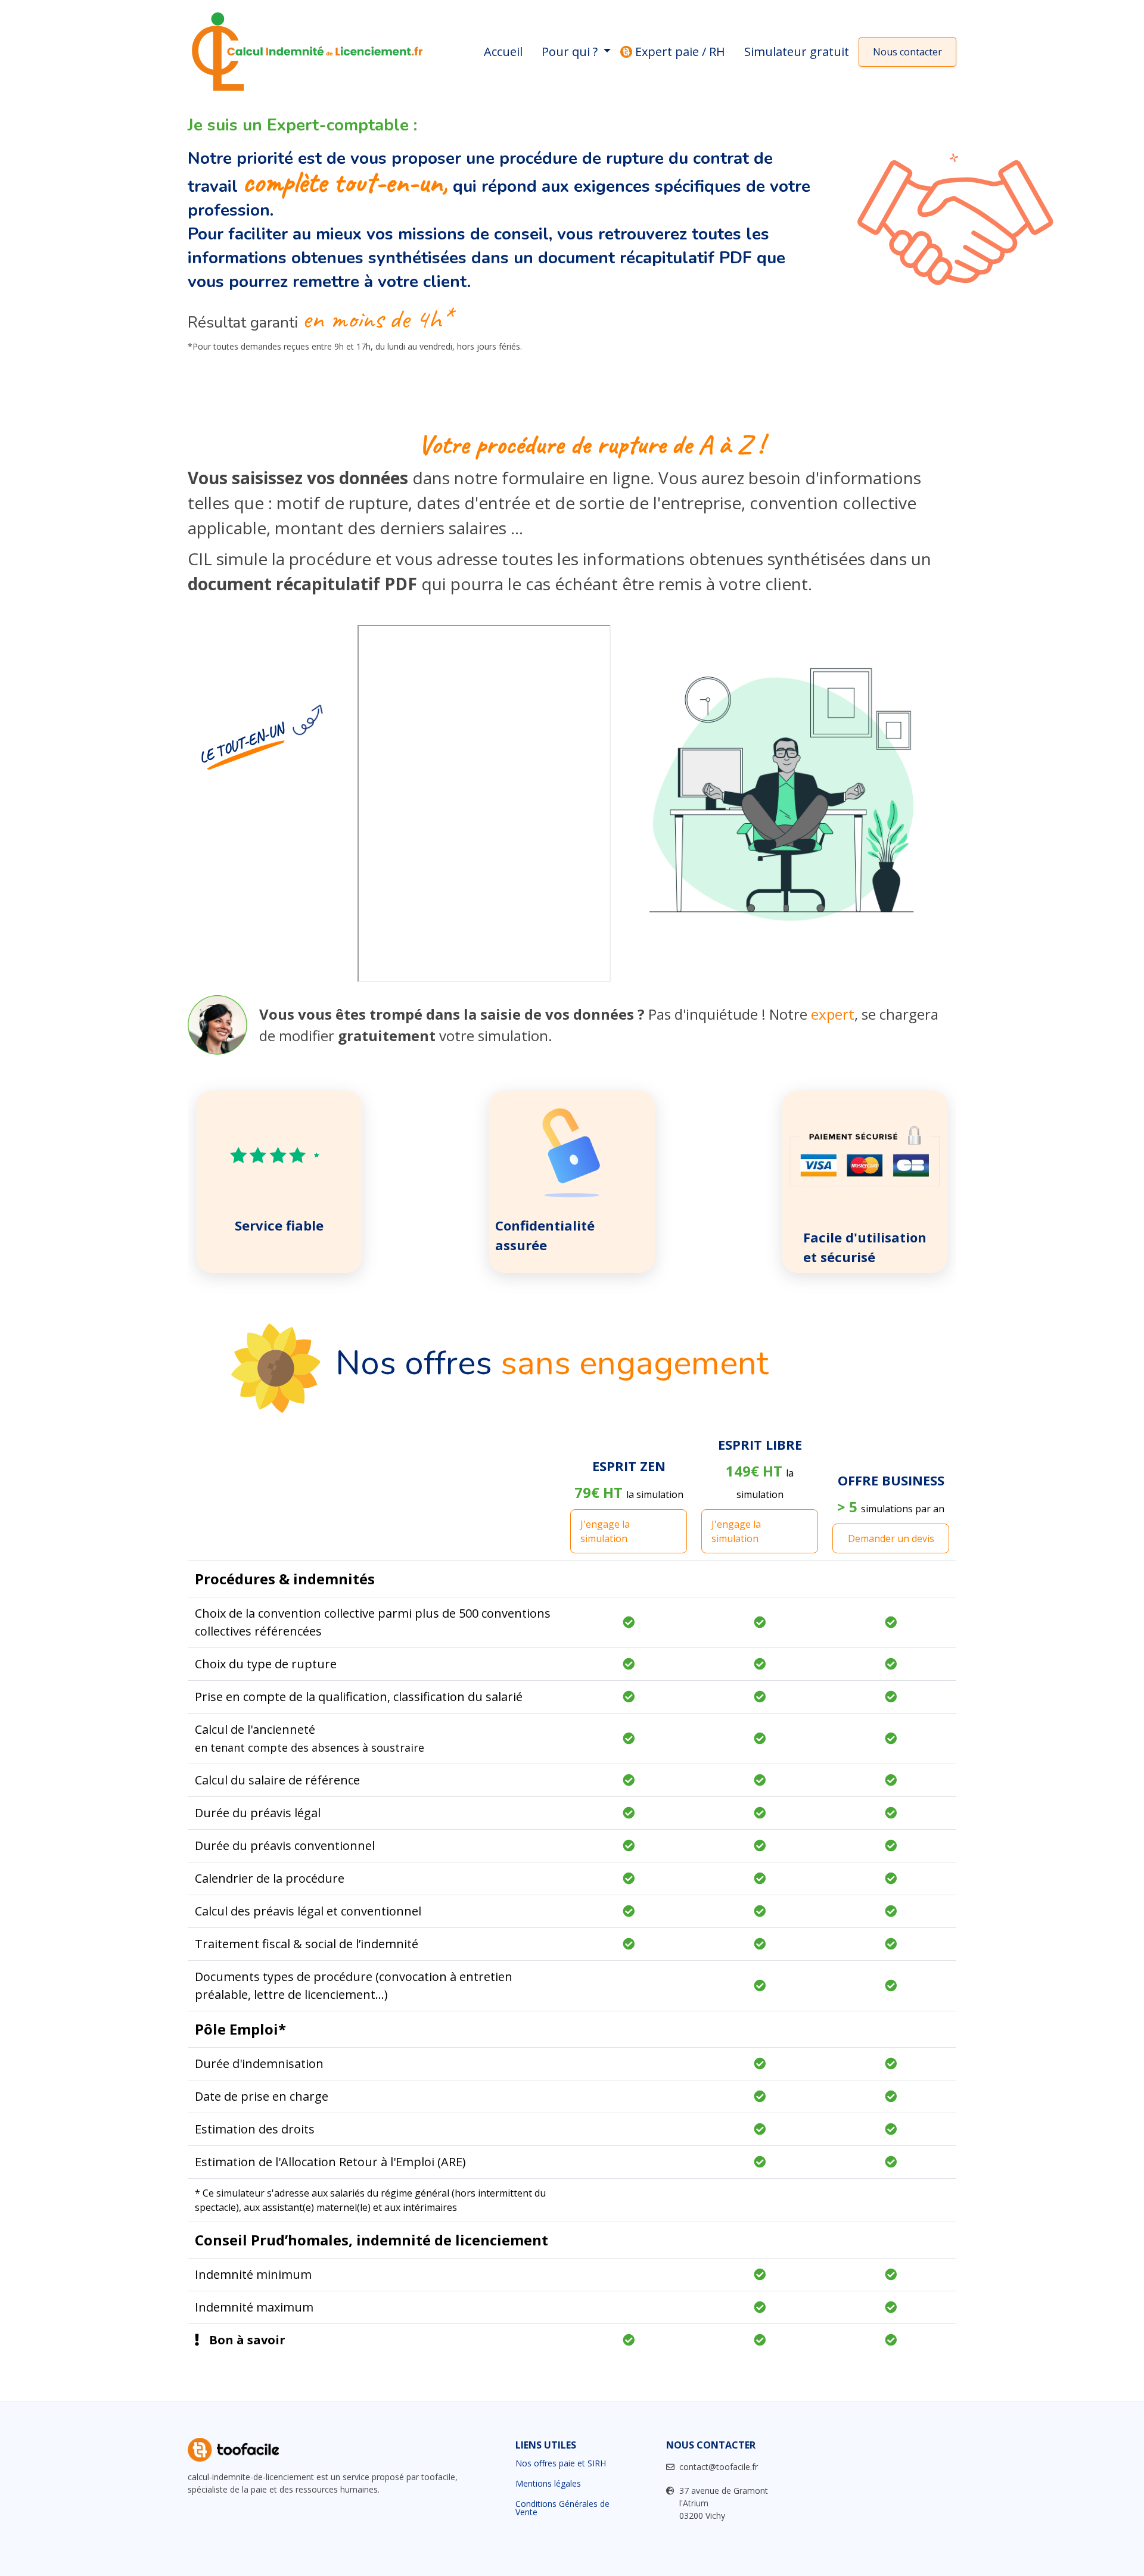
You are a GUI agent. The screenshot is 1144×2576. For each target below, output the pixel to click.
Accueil (503, 52)
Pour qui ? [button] (571, 52)
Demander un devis (891, 1538)
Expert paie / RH (680, 52)
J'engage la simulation (605, 1531)
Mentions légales (548, 2484)
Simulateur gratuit (797, 52)
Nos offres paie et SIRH (561, 2463)
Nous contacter (907, 52)
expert (833, 1014)
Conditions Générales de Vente (562, 2508)
